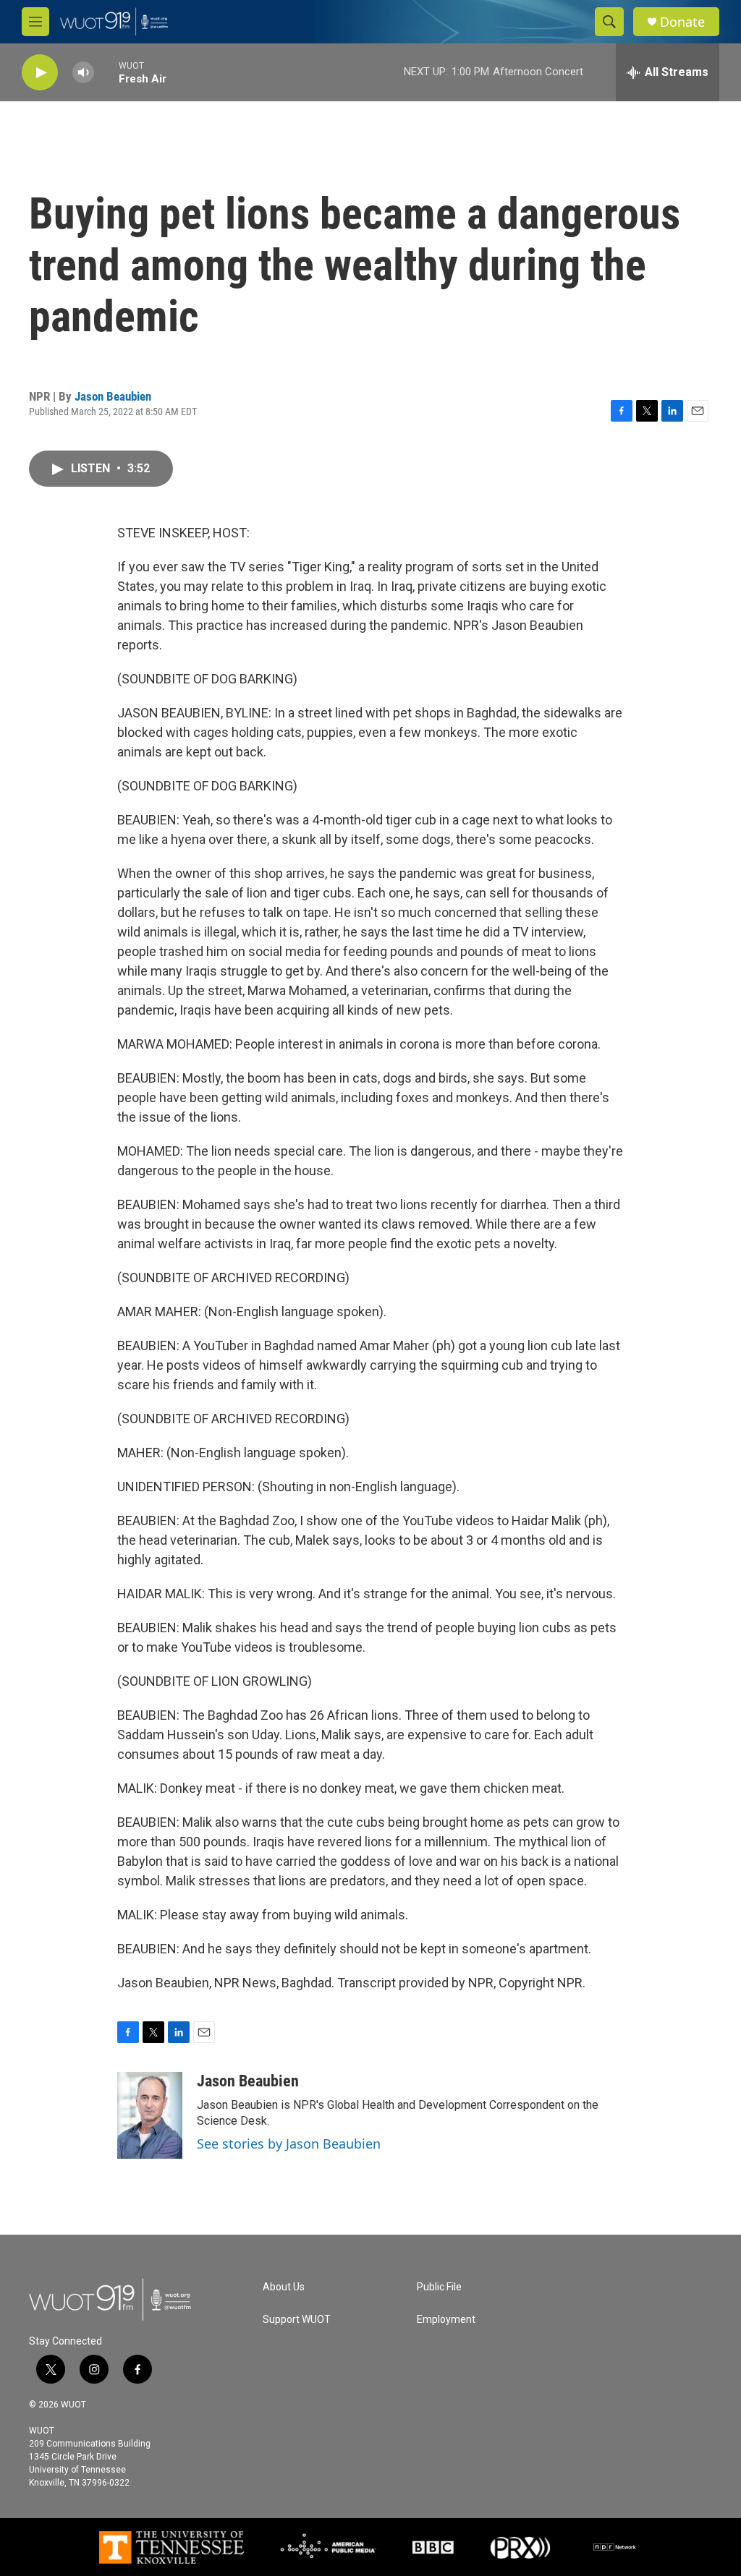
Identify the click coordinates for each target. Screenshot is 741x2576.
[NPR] (615, 2547)
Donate (682, 22)
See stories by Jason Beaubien (289, 2144)
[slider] (106, 72)
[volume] (83, 73)
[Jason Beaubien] (150, 2115)
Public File (439, 2287)
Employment (446, 2320)
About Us (284, 2287)
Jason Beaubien (113, 396)
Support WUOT (297, 2320)
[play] (40, 73)
